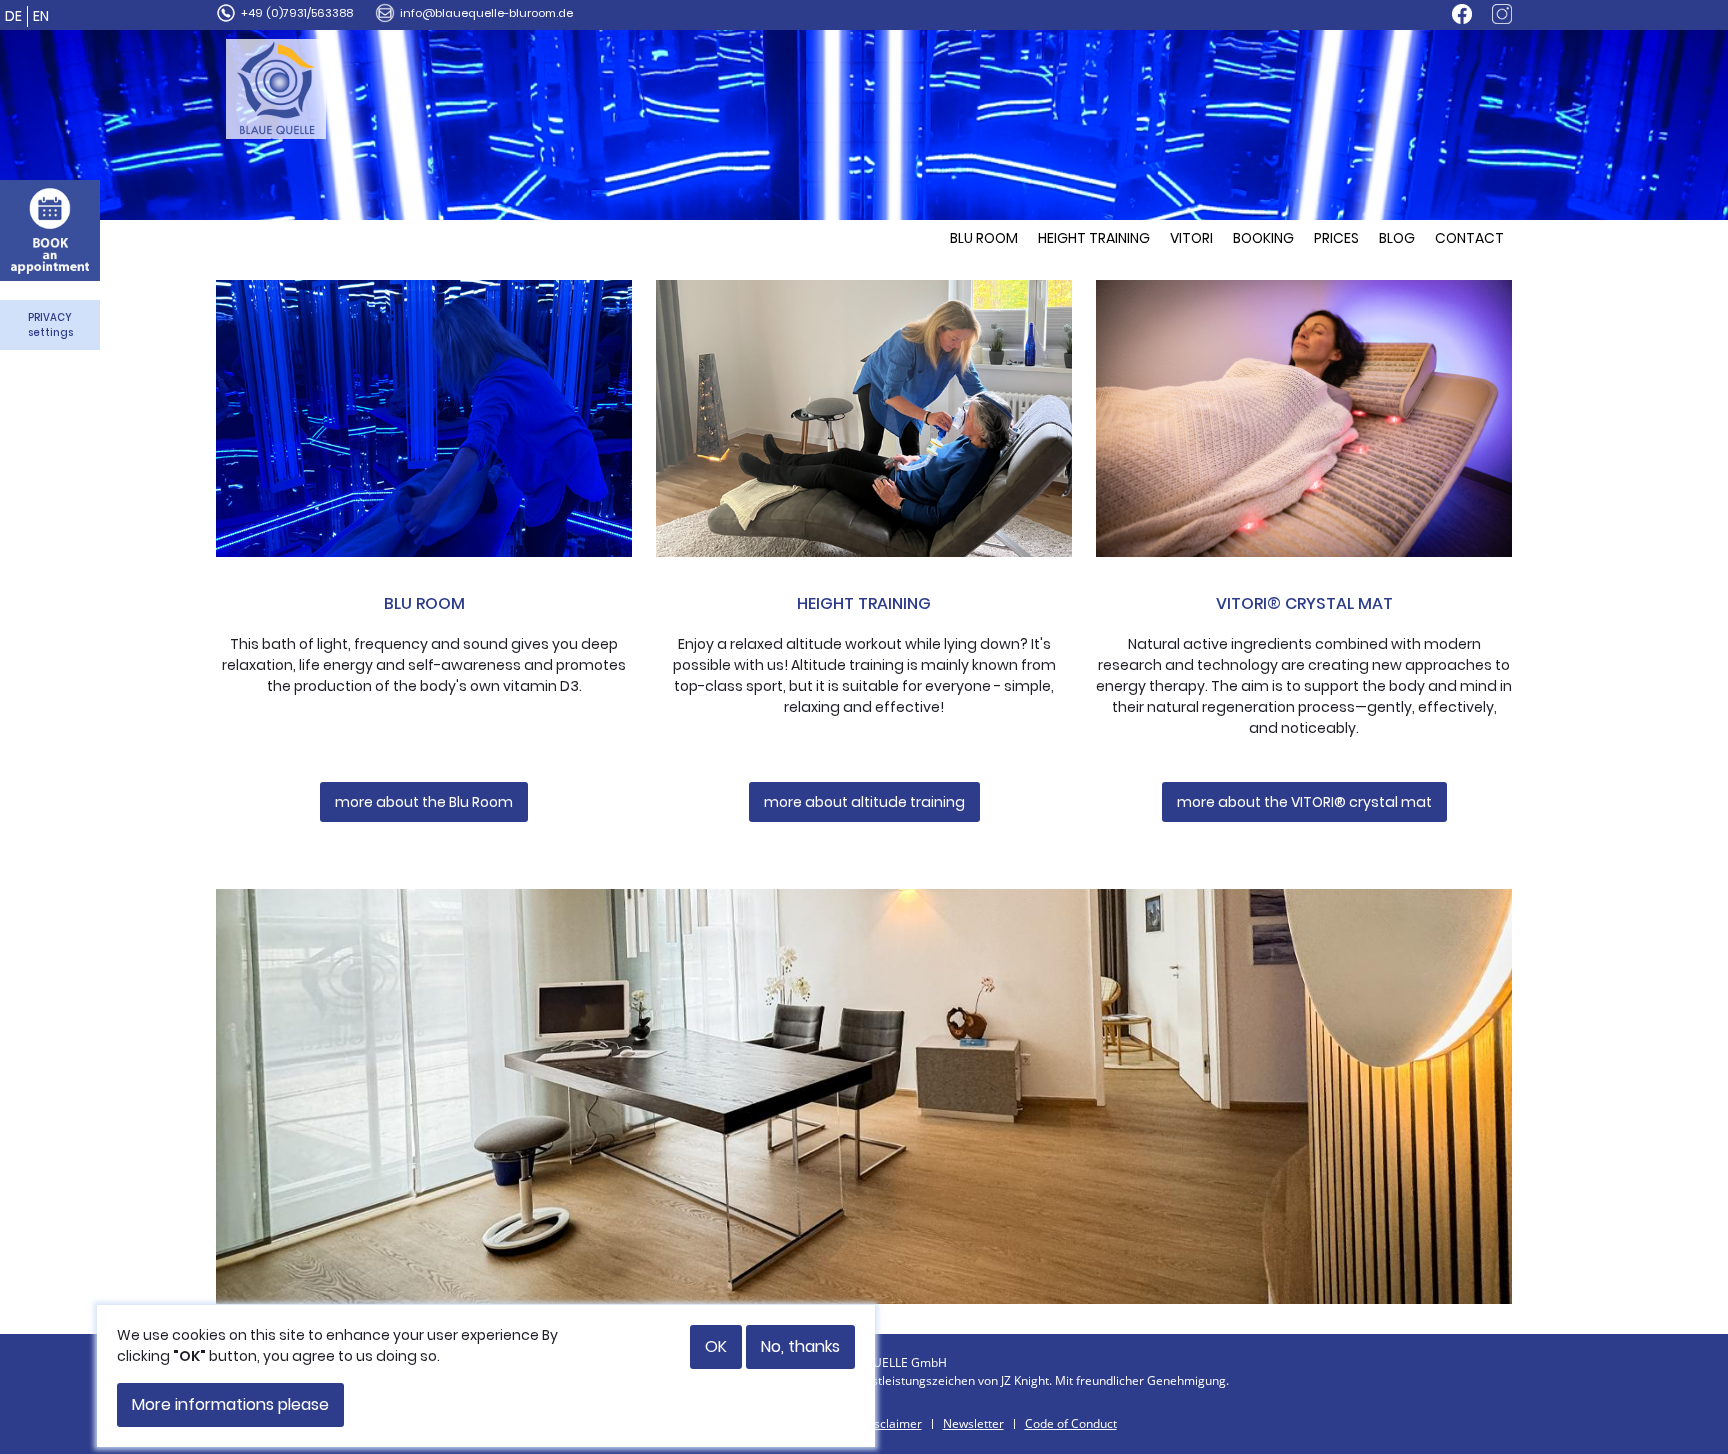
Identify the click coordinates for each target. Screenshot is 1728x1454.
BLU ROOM (984, 238)
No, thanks (800, 1346)
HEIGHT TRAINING (1094, 238)
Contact (1469, 238)
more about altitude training (864, 802)
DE (13, 16)
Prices (1336, 238)
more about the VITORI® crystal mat (1304, 802)
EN (41, 16)
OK (716, 1346)
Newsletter (973, 1424)
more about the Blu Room (424, 802)
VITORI (1191, 238)
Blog (1397, 238)
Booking (1263, 238)
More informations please (230, 1404)
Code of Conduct (1071, 1424)
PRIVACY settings (50, 325)
